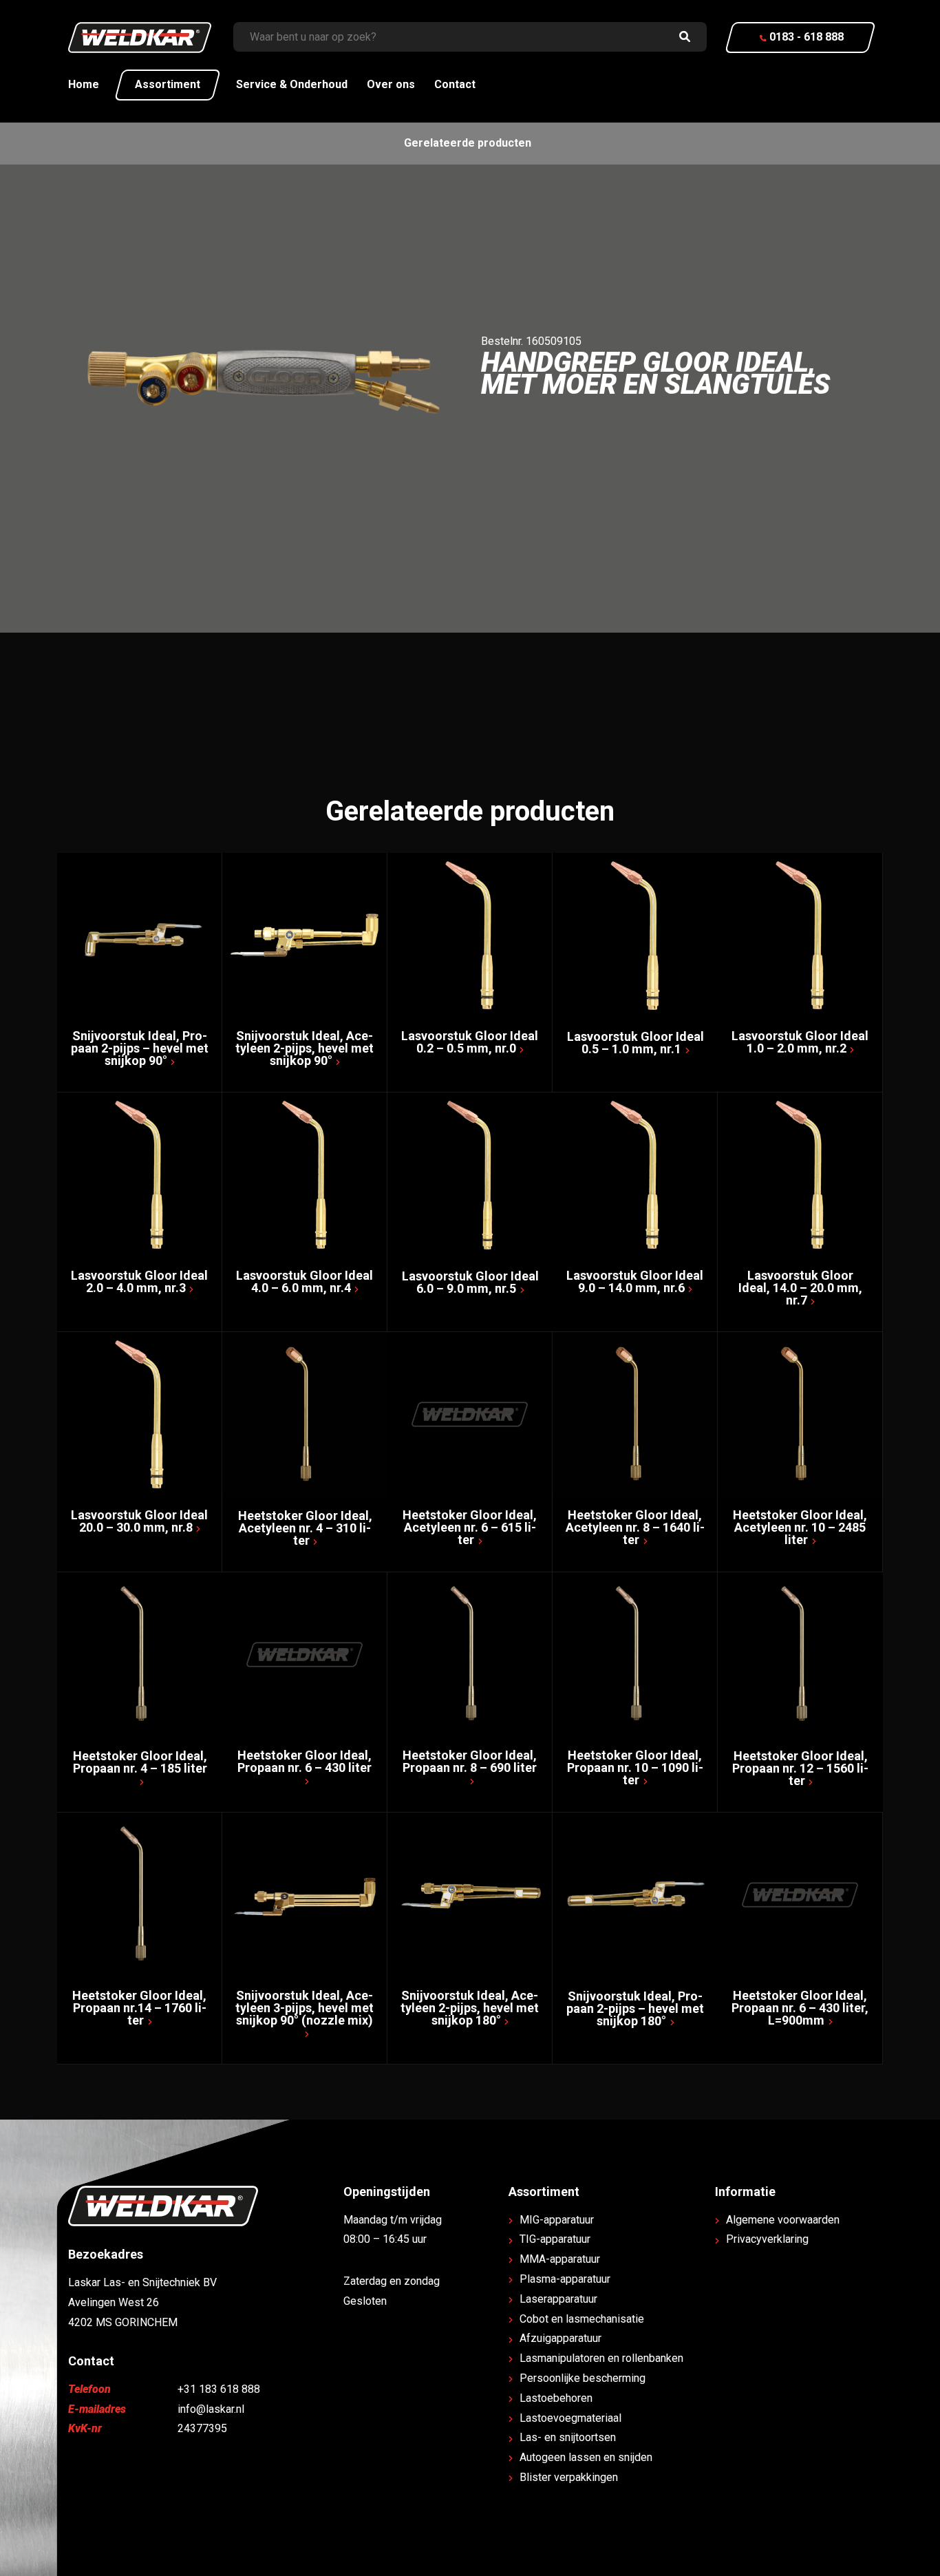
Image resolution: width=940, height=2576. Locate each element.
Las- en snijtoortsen (568, 2437)
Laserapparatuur (558, 2299)
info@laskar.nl (211, 2409)
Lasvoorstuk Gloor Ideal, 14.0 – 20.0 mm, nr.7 (800, 1288)
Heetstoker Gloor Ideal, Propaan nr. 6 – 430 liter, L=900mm (800, 2008)
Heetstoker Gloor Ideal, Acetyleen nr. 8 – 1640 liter (635, 1527)
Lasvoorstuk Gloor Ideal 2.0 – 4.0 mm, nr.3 (139, 1281)
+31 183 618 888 (219, 2389)
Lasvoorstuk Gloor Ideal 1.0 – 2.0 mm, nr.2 (800, 1042)
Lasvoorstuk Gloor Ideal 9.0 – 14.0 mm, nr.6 (635, 1281)
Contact (455, 84)
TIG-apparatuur (555, 2239)
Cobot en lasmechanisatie (582, 2319)
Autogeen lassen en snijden (586, 2457)
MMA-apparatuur (560, 2259)
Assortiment (168, 84)
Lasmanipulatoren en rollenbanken (601, 2358)
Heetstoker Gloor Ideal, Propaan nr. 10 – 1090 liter (635, 1767)
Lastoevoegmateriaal (570, 2418)
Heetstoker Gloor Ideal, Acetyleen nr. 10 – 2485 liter (800, 1527)
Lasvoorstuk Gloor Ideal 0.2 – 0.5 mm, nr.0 (470, 1042)
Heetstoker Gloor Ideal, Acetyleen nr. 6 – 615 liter (470, 1527)
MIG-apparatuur (557, 2220)
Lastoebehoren (556, 2398)
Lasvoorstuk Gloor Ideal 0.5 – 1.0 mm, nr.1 (635, 1043)
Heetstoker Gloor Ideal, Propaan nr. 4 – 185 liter (140, 1762)
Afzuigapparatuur (560, 2338)
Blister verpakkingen (569, 2477)
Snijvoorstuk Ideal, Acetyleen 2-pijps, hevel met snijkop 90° (305, 1048)
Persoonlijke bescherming (583, 2378)
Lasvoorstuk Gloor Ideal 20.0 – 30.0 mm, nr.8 (139, 1521)
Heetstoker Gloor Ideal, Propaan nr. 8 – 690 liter (470, 1761)
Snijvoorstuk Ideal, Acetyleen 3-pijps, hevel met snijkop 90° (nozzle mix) (305, 2008)
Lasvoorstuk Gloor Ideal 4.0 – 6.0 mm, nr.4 (305, 1281)
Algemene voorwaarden (783, 2220)
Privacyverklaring (767, 2239)
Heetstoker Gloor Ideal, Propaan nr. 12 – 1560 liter (800, 1768)
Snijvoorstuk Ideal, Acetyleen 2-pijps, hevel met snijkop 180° (470, 2008)
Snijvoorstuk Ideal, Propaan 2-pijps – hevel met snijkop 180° (635, 2008)
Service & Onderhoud (292, 84)
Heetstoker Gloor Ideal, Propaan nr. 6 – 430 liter (305, 1761)
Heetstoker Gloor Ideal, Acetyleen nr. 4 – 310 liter (305, 1528)
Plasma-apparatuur (565, 2279)
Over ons (391, 84)
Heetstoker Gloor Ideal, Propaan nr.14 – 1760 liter (139, 2008)
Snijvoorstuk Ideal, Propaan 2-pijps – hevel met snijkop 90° (140, 1048)
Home (84, 84)
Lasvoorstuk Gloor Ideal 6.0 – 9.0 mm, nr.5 (470, 1282)
